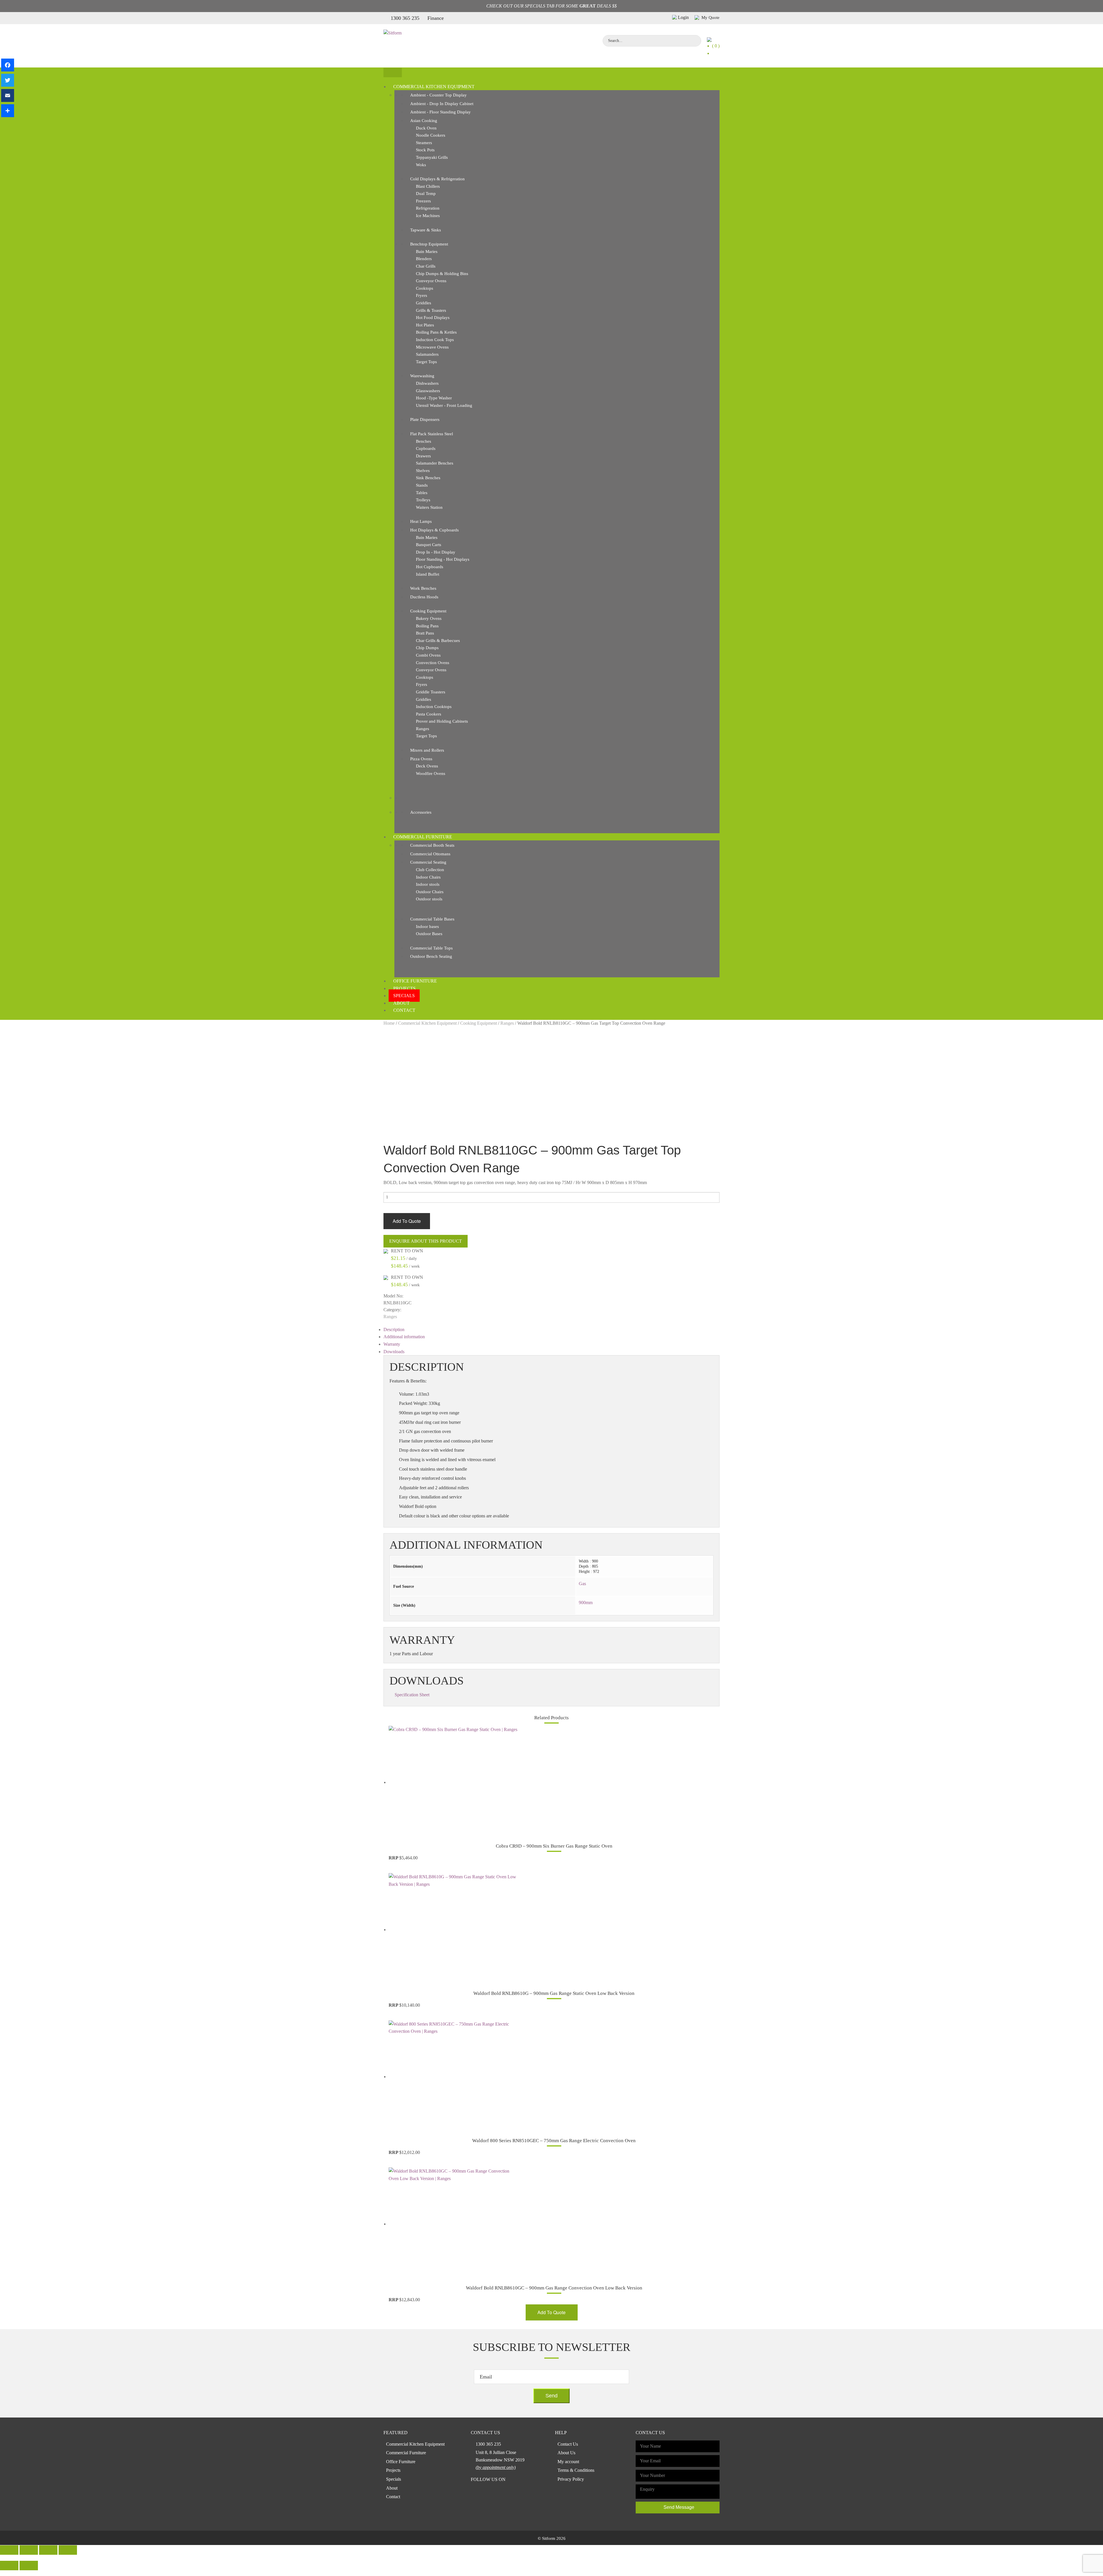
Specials (404, 996)
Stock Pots (425, 150)
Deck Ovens (427, 766)
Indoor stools (428, 884)
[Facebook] (8, 65)
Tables (422, 493)
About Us (566, 2453)
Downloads (394, 1352)
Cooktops (425, 288)
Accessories (421, 812)
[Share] (8, 111)
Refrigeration (428, 208)
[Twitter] (8, 80)
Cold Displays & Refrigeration (437, 179)
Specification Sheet (412, 1695)
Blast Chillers (428, 186)
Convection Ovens (433, 663)
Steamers (424, 143)
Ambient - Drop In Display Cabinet (442, 104)
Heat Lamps (421, 521)
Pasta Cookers (429, 714)
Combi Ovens (428, 655)
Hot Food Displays (433, 318)
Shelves (423, 471)
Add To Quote (407, 1221)
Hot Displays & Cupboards (434, 530)
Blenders (424, 259)
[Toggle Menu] (393, 72)
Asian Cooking (424, 121)
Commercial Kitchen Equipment (434, 87)
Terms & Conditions (576, 2470)
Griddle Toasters (431, 692)
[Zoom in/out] (68, 2550)
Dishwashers (427, 383)
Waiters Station (429, 507)
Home (389, 1023)
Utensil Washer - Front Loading (444, 405)
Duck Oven (426, 128)
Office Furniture (415, 981)
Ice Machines (428, 216)
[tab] (551, 1330)
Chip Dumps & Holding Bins (442, 274)
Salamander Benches (435, 463)
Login (683, 17)
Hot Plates (425, 325)
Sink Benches (428, 478)
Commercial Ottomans (430, 854)
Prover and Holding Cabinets (442, 721)
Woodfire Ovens (431, 773)
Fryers (422, 295)
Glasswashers (428, 391)
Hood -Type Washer (434, 398)
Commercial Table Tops (431, 948)
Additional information (404, 1337)
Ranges (423, 729)
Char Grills (426, 266)
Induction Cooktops (434, 707)
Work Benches (423, 588)
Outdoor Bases (429, 934)
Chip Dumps (427, 648)
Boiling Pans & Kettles (436, 332)
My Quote (710, 18)
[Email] (8, 95)
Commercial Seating (428, 862)
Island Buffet (428, 574)
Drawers (423, 456)
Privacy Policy (571, 2479)
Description (394, 1329)
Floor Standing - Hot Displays (443, 559)
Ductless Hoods (424, 597)
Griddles (424, 303)
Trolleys (423, 500)
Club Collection (430, 870)
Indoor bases (427, 927)
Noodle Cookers (431, 135)
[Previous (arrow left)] (9, 2566)
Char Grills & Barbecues (438, 641)
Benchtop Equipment (429, 244)
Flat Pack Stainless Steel (432, 434)
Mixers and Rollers (427, 750)
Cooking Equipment (428, 611)
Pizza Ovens (421, 759)
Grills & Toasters (431, 310)
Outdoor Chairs (430, 892)
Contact (404, 1010)
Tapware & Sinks (426, 230)
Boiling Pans (427, 626)
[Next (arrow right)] (29, 2566)
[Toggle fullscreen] (48, 2550)
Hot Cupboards (430, 567)
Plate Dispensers (425, 419)
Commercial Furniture (423, 837)
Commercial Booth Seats (432, 845)
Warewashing (422, 376)
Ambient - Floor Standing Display (440, 112)
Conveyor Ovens (431, 281)
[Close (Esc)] (9, 2550)
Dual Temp (426, 194)
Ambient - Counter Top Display (438, 95)
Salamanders (427, 354)
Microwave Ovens (432, 347)
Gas (582, 1584)
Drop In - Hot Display (436, 552)
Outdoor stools (429, 899)
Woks (421, 165)
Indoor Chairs (428, 877)
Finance (436, 18)
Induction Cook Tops (435, 340)
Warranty (392, 1344)
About (401, 1003)
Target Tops (426, 362)
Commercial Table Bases (432, 919)
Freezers (423, 201)
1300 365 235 (405, 18)
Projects (404, 988)
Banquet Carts (429, 545)
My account (568, 2462)
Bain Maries (427, 252)
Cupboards (426, 448)
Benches (424, 441)
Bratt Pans (425, 633)
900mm (586, 1603)
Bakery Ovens (429, 618)
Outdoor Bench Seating (431, 956)
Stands (422, 485)
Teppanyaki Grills (432, 157)
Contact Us (568, 2444)
